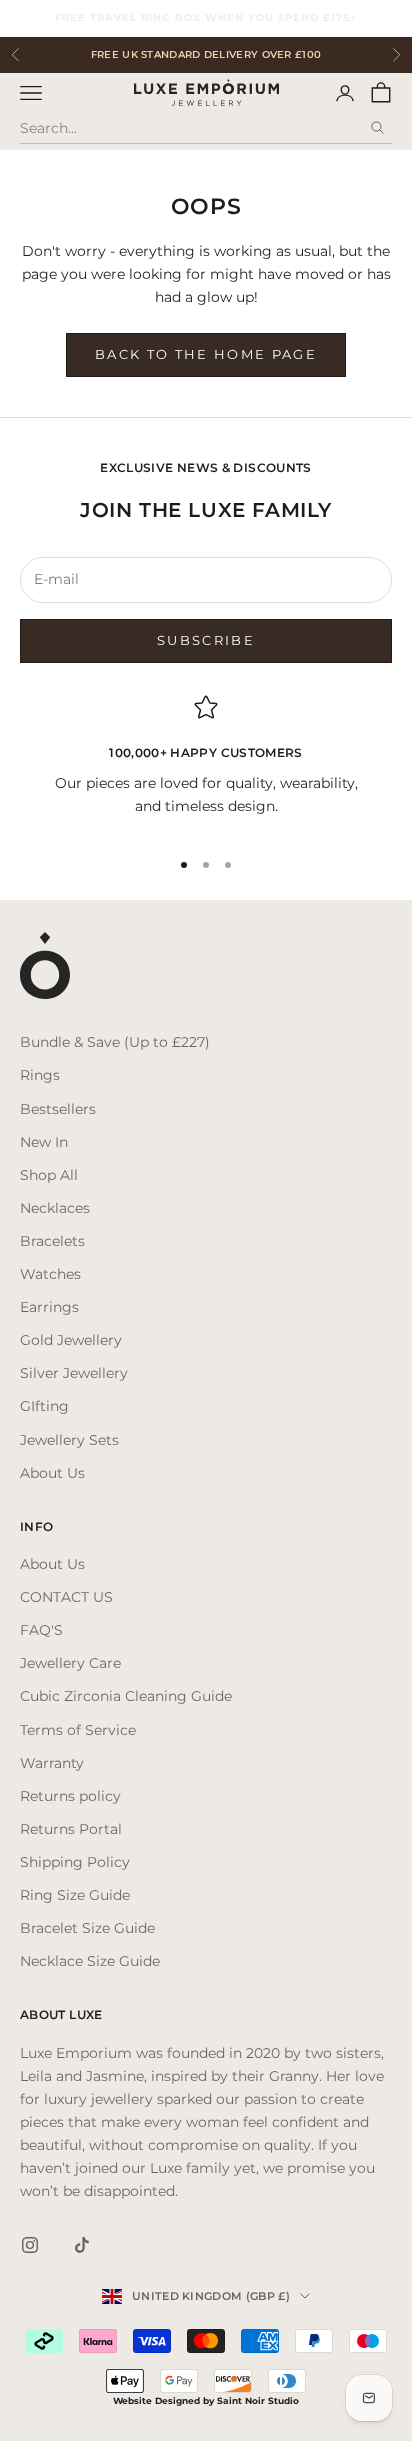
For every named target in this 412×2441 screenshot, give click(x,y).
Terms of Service (78, 1730)
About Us (52, 1473)
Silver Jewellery (74, 1373)
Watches (50, 1274)
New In (44, 1142)
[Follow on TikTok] (82, 2245)
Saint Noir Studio (258, 2400)
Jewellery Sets (69, 1440)
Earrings (49, 1307)
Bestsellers (58, 1109)
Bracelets (52, 1241)
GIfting (44, 1406)
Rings (40, 1075)
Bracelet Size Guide (87, 1928)
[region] (206, 762)
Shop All (49, 1175)
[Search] (377, 128)
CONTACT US (66, 1597)
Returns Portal (71, 1829)
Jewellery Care (70, 1663)
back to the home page (206, 354)
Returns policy (70, 1796)
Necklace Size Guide (90, 1961)
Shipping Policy (75, 1862)
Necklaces (55, 1208)
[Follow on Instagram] (30, 2245)
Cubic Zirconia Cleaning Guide (126, 1696)
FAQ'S (41, 1630)
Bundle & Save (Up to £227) (115, 1042)
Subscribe (206, 640)
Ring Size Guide (75, 1895)
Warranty (52, 1763)
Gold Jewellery (71, 1340)
